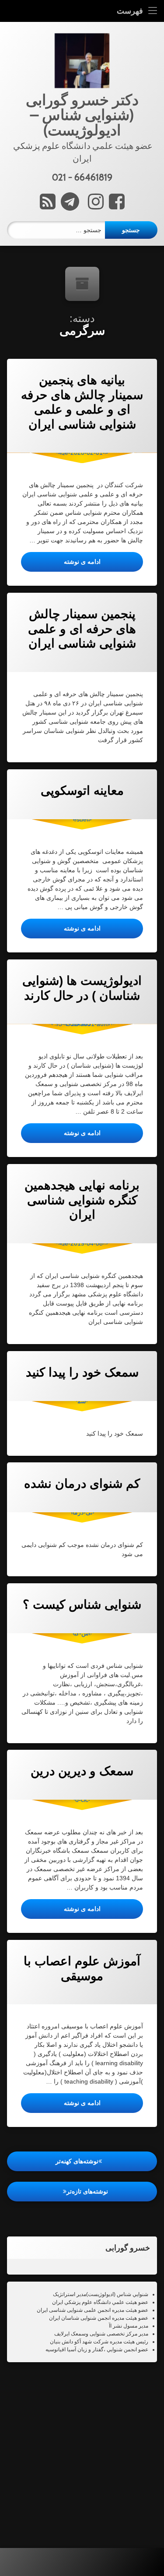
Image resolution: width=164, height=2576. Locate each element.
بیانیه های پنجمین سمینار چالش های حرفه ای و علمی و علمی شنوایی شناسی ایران (82, 402)
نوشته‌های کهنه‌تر (77, 2161)
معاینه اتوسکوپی (82, 791)
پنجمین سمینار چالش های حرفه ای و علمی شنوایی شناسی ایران (82, 629)
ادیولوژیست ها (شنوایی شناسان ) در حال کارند (82, 988)
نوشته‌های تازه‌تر (87, 2191)
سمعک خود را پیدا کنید (82, 1372)
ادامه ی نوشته (61, 561)
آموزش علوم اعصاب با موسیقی (82, 1969)
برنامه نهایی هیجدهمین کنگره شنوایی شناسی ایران (82, 1200)
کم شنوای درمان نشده (82, 1484)
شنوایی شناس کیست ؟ (82, 1605)
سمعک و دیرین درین (82, 1771)
